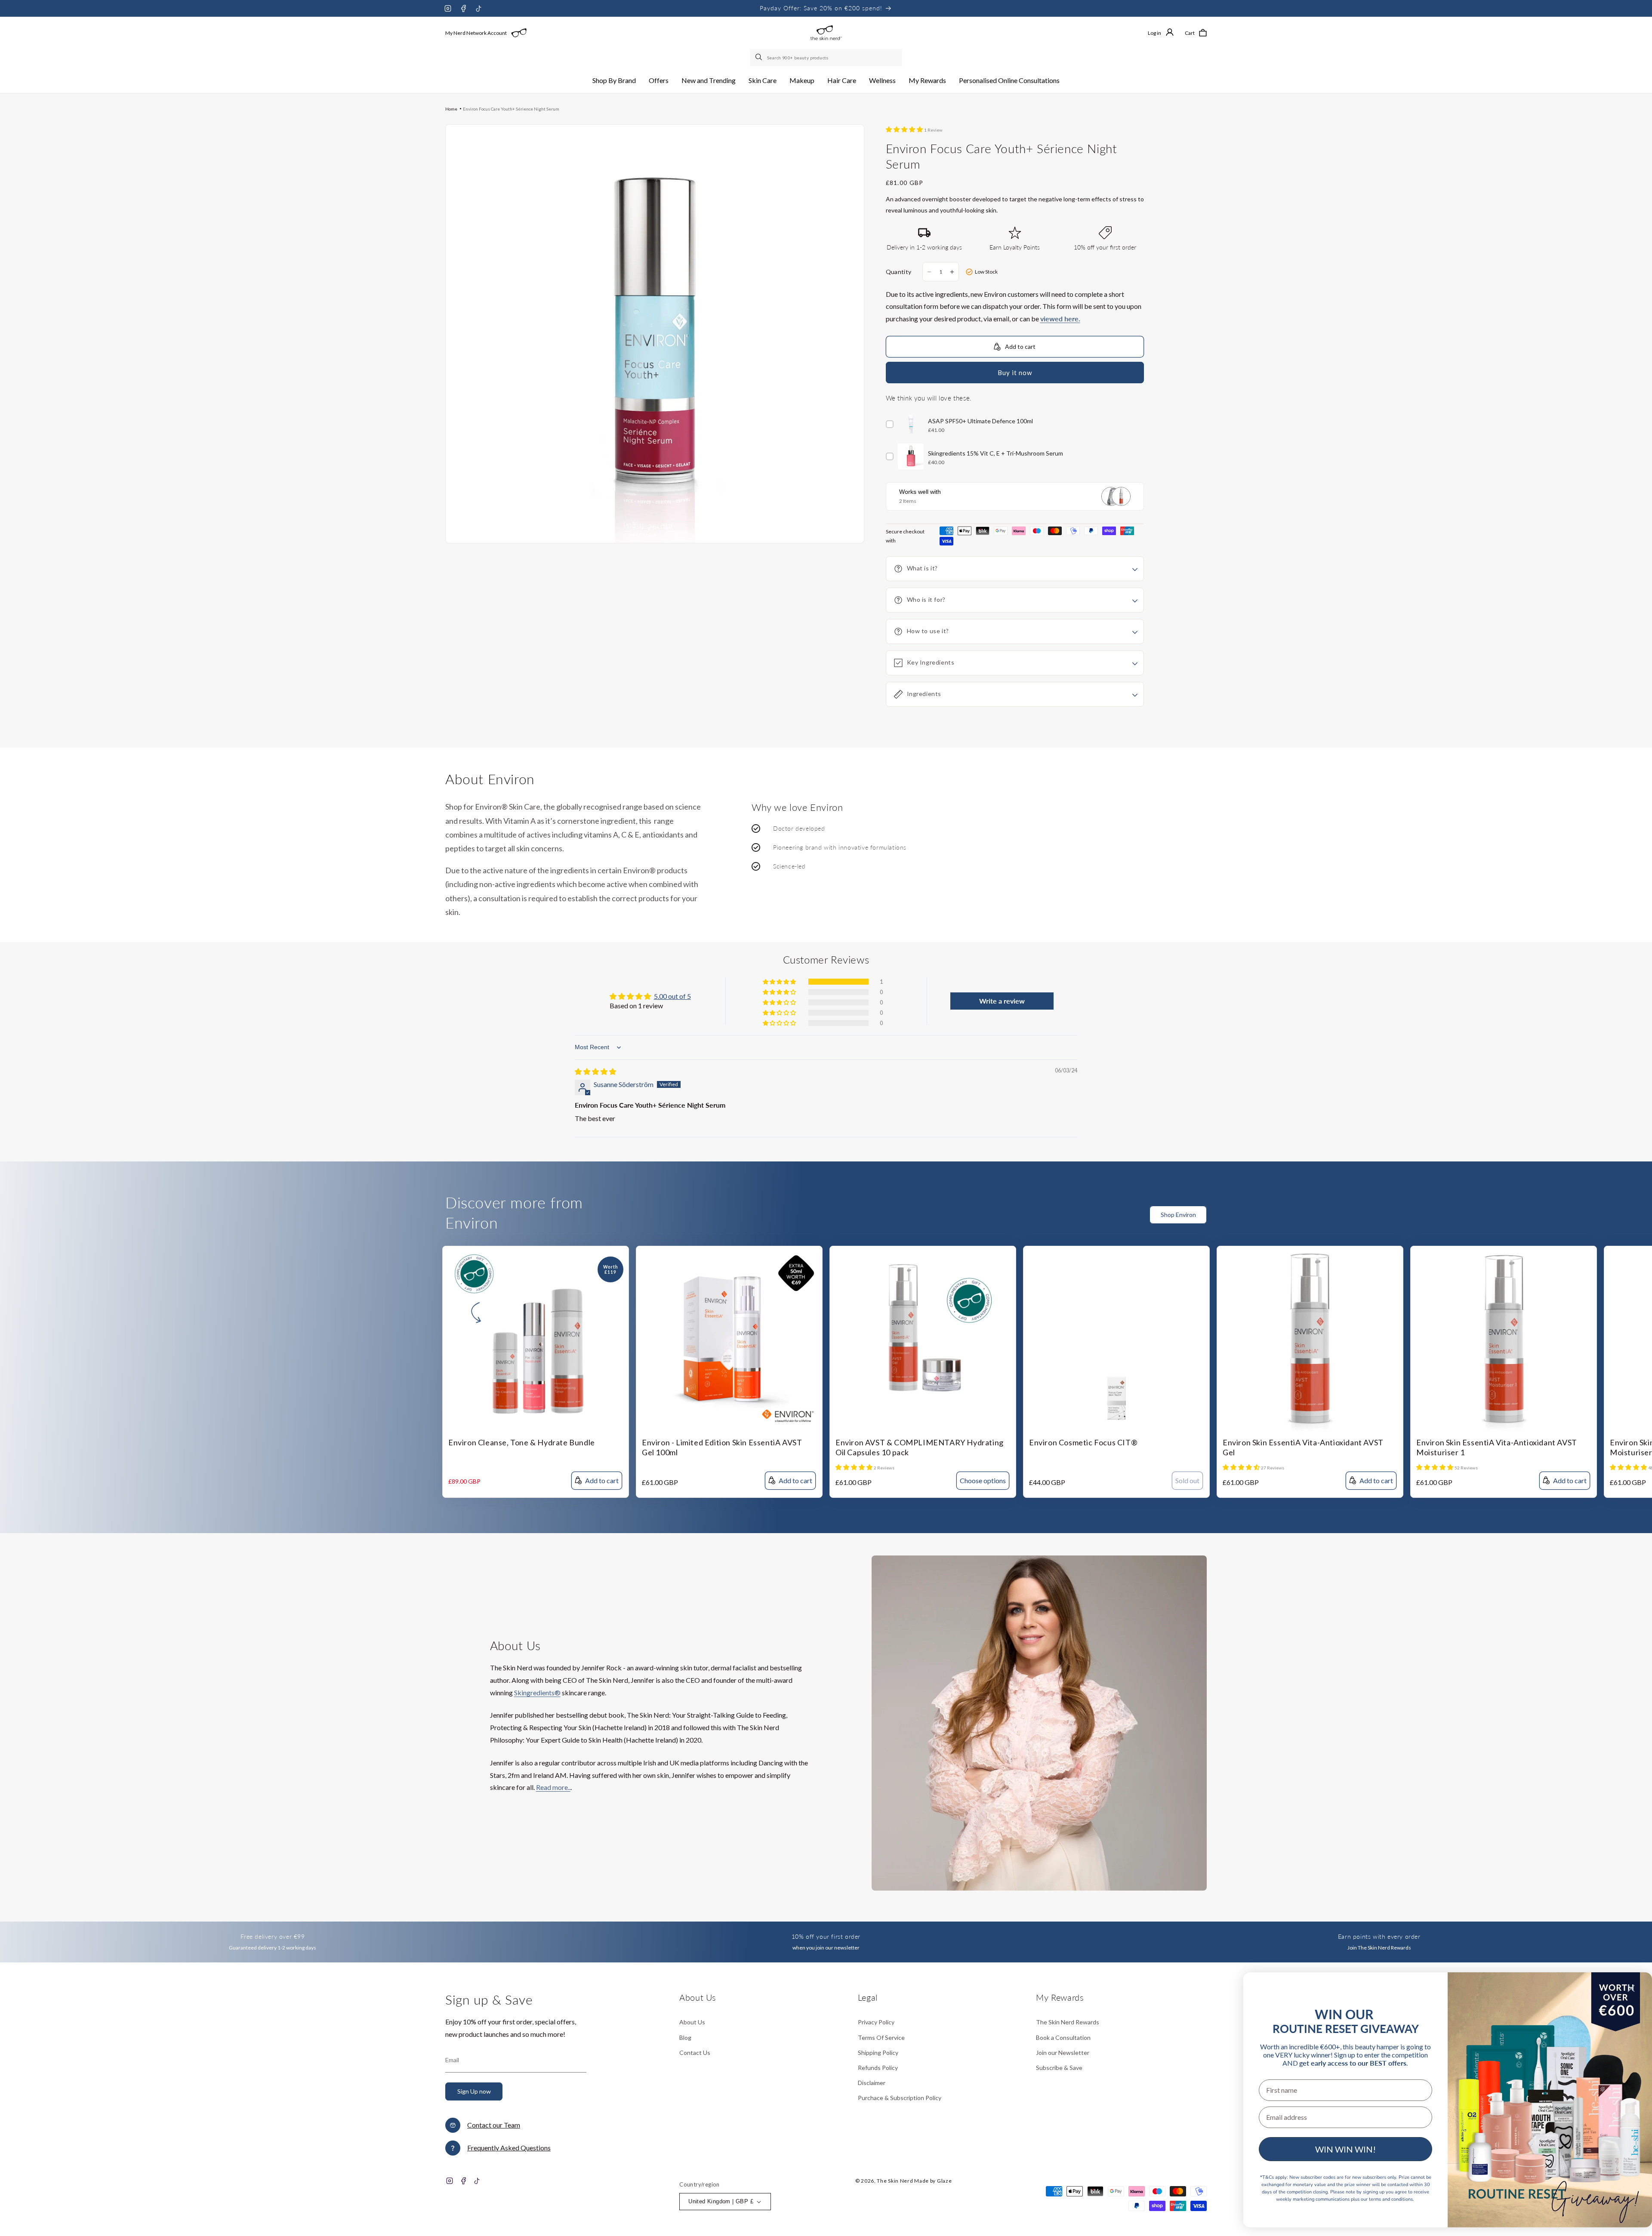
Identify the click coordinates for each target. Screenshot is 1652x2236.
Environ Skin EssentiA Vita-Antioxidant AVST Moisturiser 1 (1497, 1447)
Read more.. (553, 1787)
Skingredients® (537, 1692)
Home (451, 109)
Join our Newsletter (1063, 2053)
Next (1646, 1220)
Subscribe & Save (1059, 2068)
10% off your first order (826, 1936)
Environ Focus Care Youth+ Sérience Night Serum (511, 109)
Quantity (899, 272)
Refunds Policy (878, 2068)
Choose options (983, 1480)
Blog (685, 2037)
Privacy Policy (876, 2022)
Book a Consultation (1063, 2037)
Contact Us (695, 2053)
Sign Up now (474, 2091)
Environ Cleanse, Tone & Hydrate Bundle (522, 1442)
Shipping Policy (878, 2053)
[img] (595, 1071)
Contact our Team (494, 2125)
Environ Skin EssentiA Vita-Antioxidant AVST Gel (1303, 1447)
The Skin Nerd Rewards (1068, 2022)
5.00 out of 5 (672, 996)
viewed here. (1060, 319)
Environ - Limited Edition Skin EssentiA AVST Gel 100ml (722, 1447)
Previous (1628, 1220)
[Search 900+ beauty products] (759, 58)
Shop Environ (1178, 1215)
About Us (692, 2022)
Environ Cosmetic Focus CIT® (1083, 1442)
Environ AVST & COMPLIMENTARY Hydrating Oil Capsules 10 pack (920, 1447)
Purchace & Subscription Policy (900, 2098)
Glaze (945, 2181)
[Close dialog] (1631, 1988)
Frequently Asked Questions (509, 2148)
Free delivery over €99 (273, 1936)
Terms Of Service (881, 2037)
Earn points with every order (1379, 1936)
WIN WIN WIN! (1345, 2149)
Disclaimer (872, 2083)
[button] (614, 81)
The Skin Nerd (895, 2181)
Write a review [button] (1002, 1001)
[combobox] (826, 58)
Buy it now (1015, 373)
